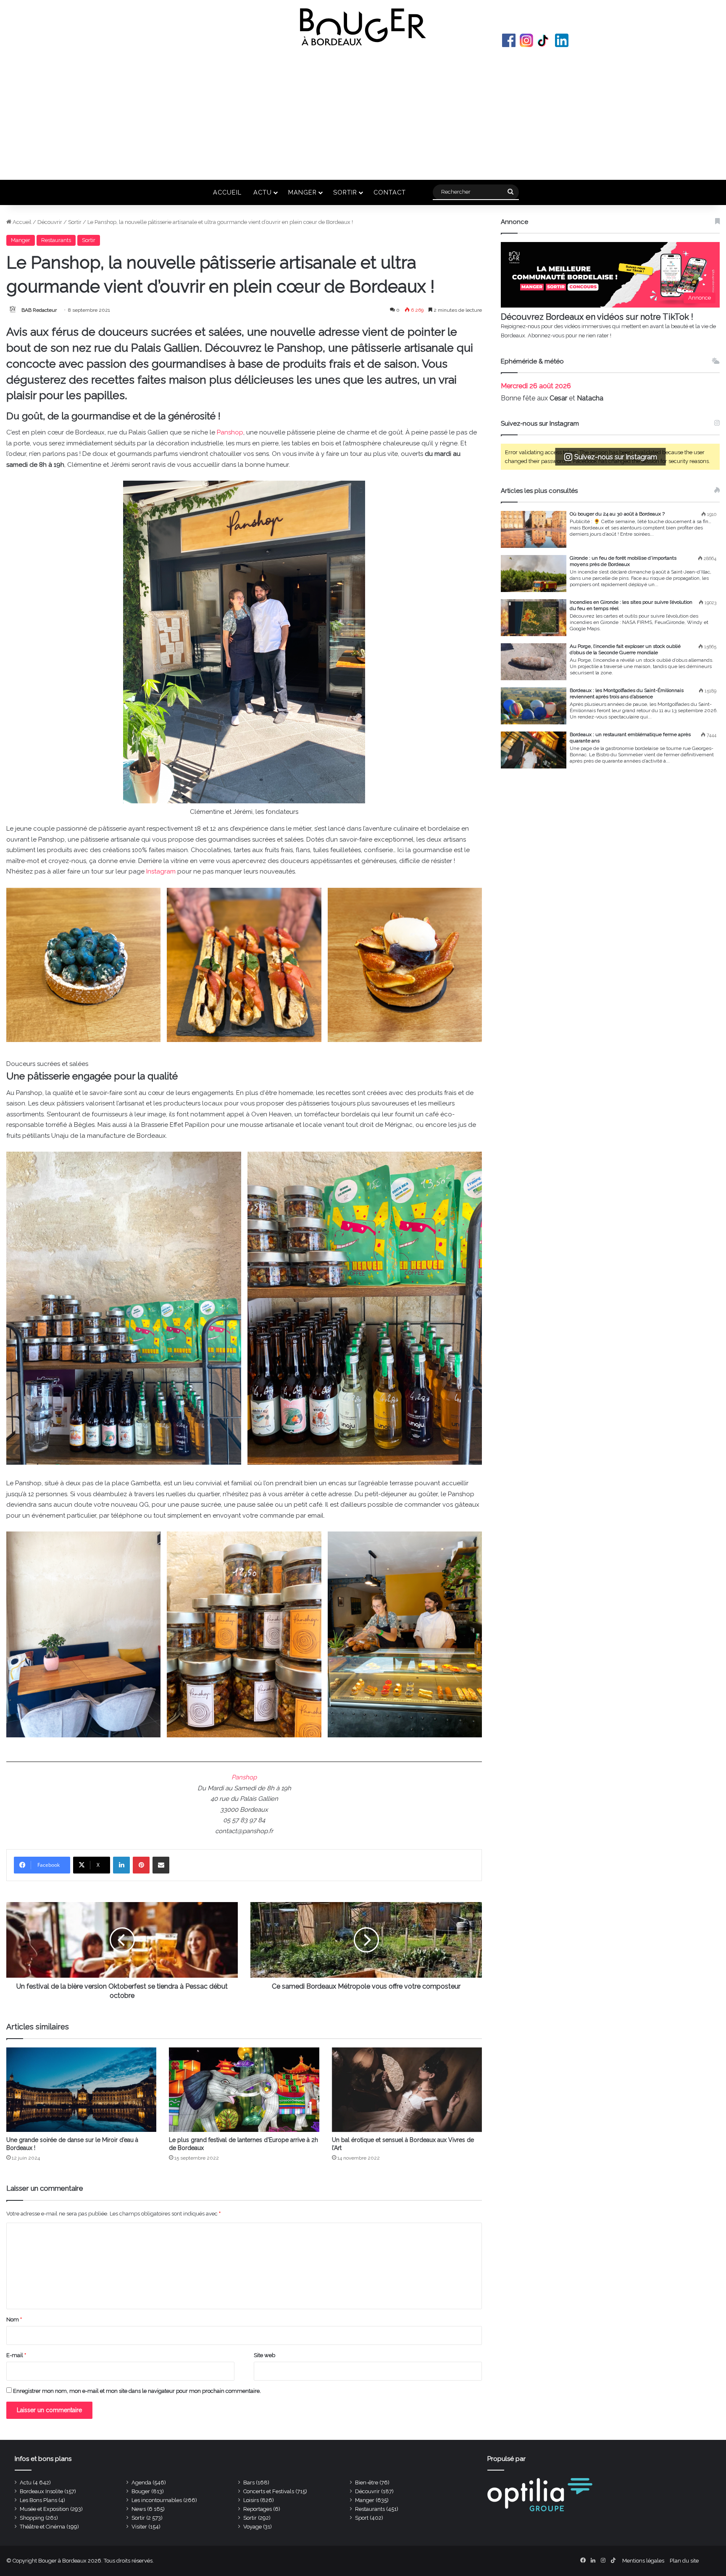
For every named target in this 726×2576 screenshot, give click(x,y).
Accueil (227, 192)
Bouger (141, 2491)
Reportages (258, 2509)
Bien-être (367, 2483)
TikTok (544, 40)
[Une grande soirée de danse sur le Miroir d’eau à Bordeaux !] (81, 2090)
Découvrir (50, 222)
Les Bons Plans (38, 2500)
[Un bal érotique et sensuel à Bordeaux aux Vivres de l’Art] (407, 2090)
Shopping (32, 2518)
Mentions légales (643, 2561)
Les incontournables (157, 2500)
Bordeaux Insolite (41, 2491)
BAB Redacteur (39, 310)
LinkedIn (562, 40)
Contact (390, 192)
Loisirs (251, 2500)
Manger (302, 192)
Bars (249, 2483)
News (139, 2509)
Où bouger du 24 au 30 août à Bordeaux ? (617, 514)
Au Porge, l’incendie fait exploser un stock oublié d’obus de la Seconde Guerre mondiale (625, 649)
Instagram (526, 40)
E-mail (16, 2355)
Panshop (230, 432)
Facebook (509, 40)
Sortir (345, 192)
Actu (263, 192)
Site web (264, 2355)
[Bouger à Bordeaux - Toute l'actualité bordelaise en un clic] (363, 27)
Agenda (141, 2483)
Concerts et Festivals (269, 2491)
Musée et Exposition (44, 2509)
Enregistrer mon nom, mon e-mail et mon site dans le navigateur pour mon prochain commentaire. (137, 2391)
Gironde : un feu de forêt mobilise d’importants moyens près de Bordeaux (623, 561)
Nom (14, 2319)
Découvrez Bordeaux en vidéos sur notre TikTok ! (597, 317)
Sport (362, 2518)
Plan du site (684, 2561)
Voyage (253, 2527)
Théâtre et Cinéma (42, 2527)
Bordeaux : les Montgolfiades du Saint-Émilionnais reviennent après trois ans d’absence (627, 693)
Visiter (139, 2527)
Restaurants (56, 240)
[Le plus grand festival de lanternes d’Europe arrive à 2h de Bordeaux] (244, 2090)
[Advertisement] (363, 113)
